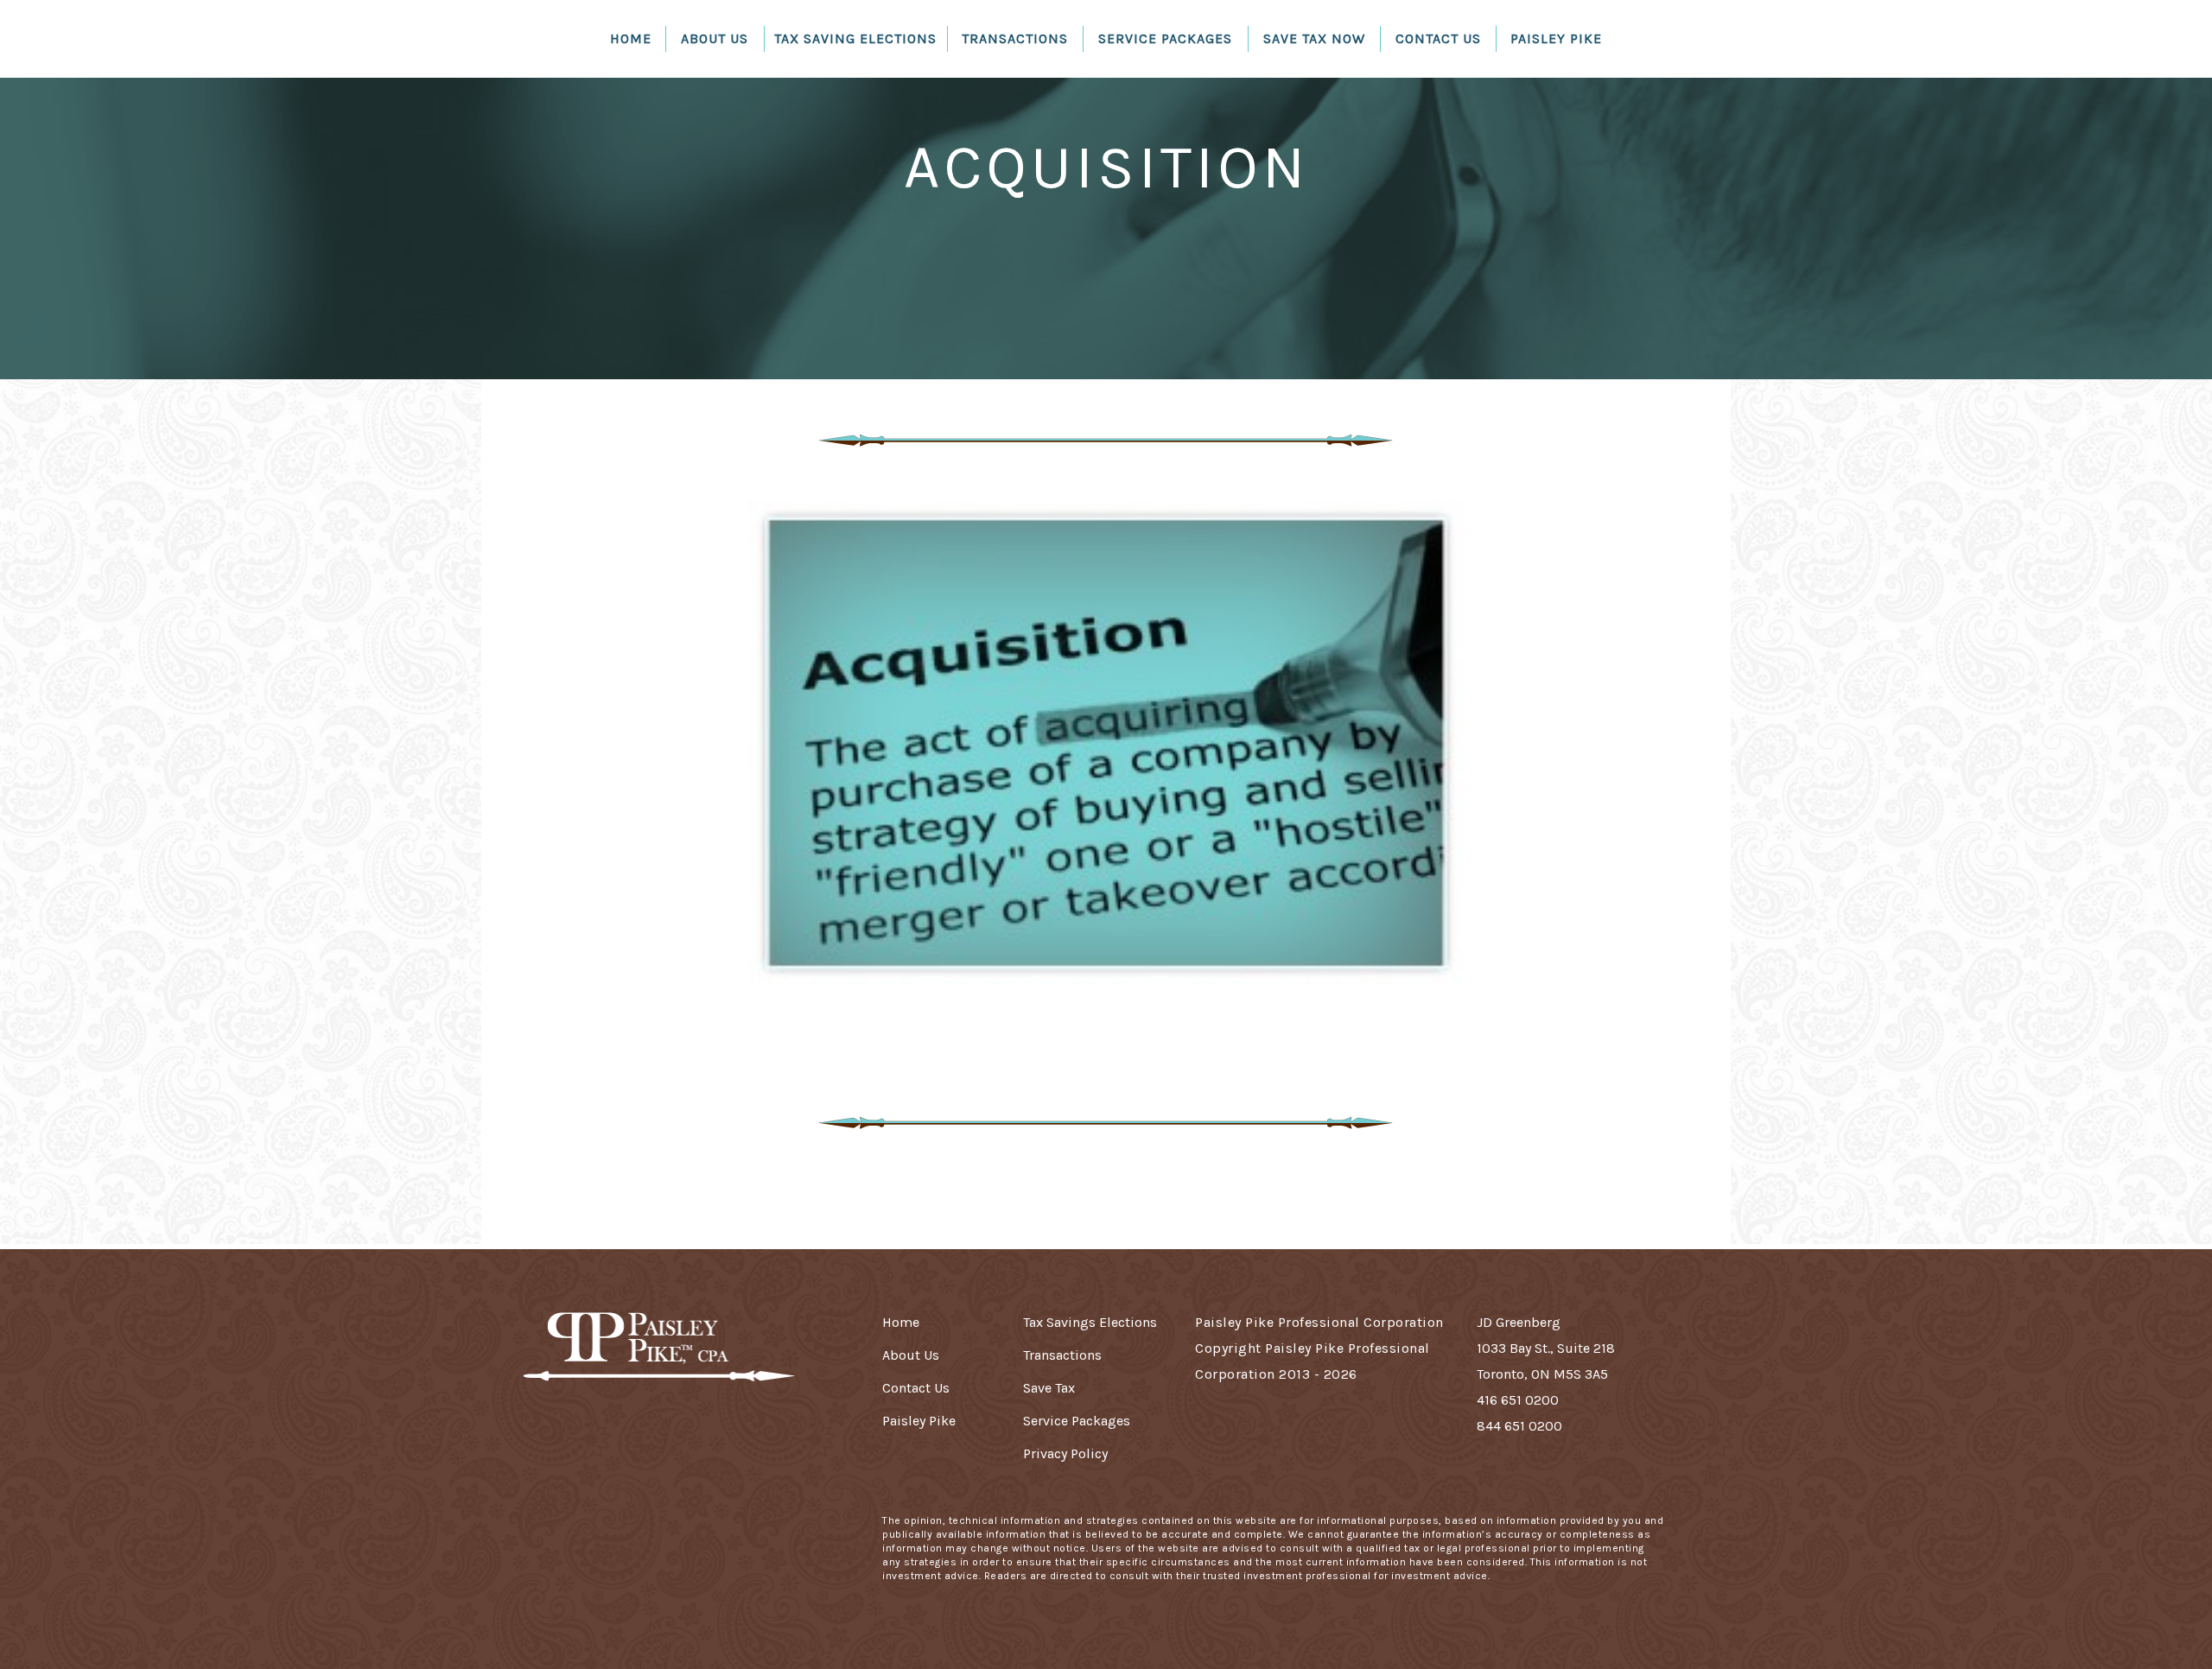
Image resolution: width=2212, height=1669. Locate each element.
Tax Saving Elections (855, 38)
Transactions (1015, 38)
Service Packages (1165, 38)
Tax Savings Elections (1090, 1322)
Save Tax (1049, 1388)
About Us (715, 38)
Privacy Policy (1065, 1453)
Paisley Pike (1556, 38)
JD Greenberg (1519, 1322)
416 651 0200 (1518, 1400)
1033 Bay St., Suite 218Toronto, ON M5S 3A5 (1546, 1361)
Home (631, 38)
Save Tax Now (1314, 38)
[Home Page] (656, 1357)
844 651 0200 (1519, 1426)
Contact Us (1438, 38)
